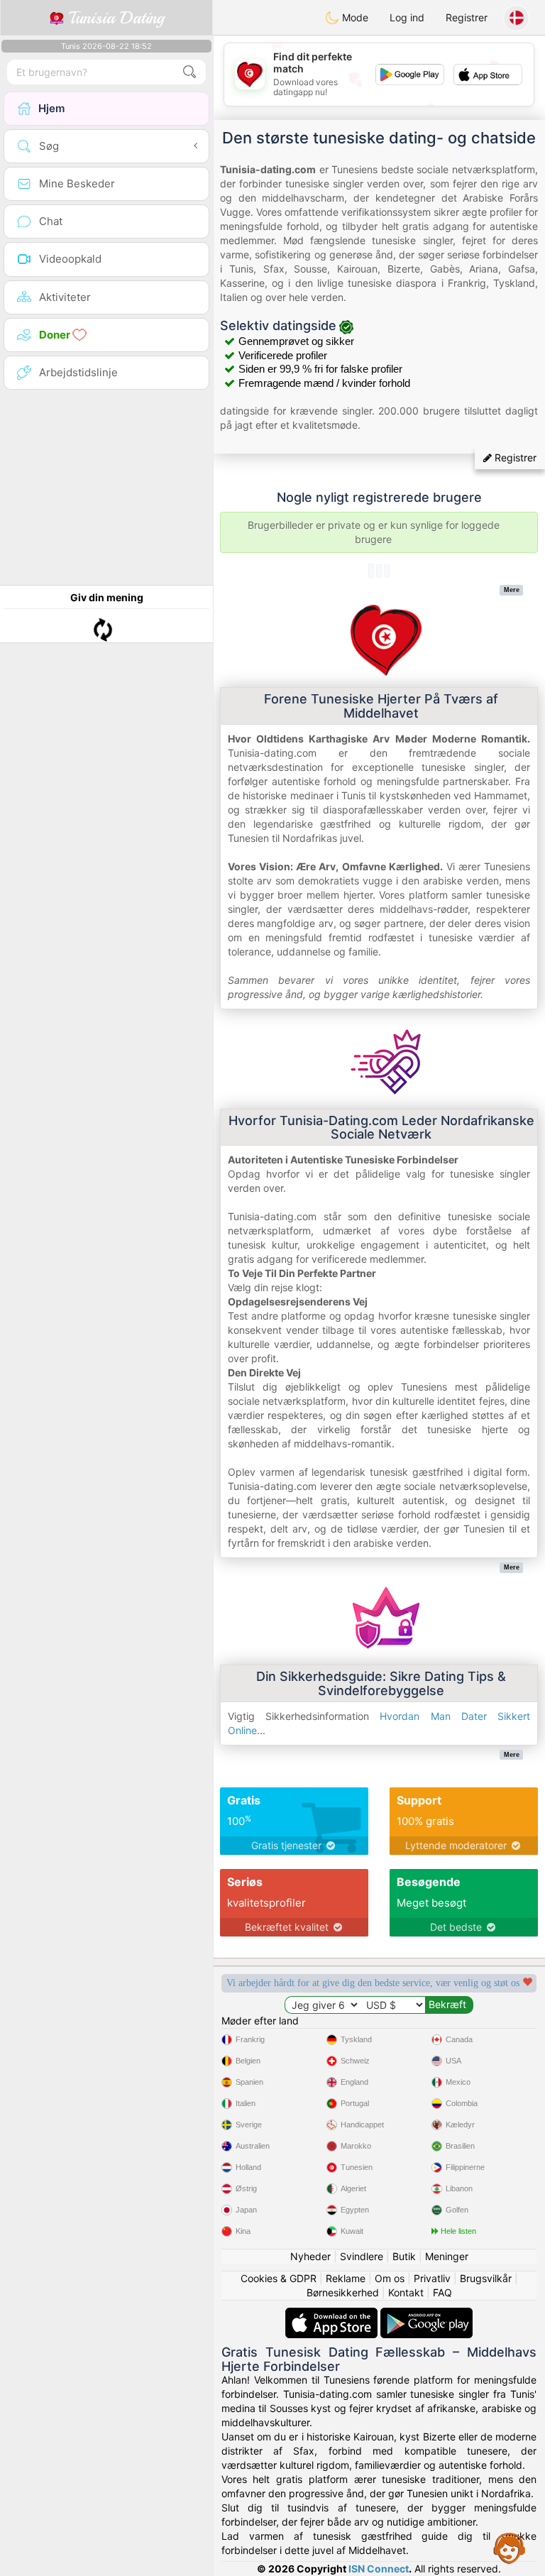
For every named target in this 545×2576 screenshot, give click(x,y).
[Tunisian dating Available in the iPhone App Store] (333, 2314)
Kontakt (406, 2292)
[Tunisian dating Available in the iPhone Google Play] (426, 2314)
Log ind (407, 17)
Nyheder (310, 2256)
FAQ (442, 2292)
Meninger (447, 2256)
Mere (512, 590)
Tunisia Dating (114, 18)
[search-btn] (189, 72)
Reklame (346, 2278)
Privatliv (432, 2278)
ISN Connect (379, 2569)
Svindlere (362, 2256)
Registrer (467, 17)
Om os (390, 2278)
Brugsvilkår (486, 2278)
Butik (404, 2256)
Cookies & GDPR (279, 2278)
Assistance (510, 2548)
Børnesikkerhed (343, 2292)
